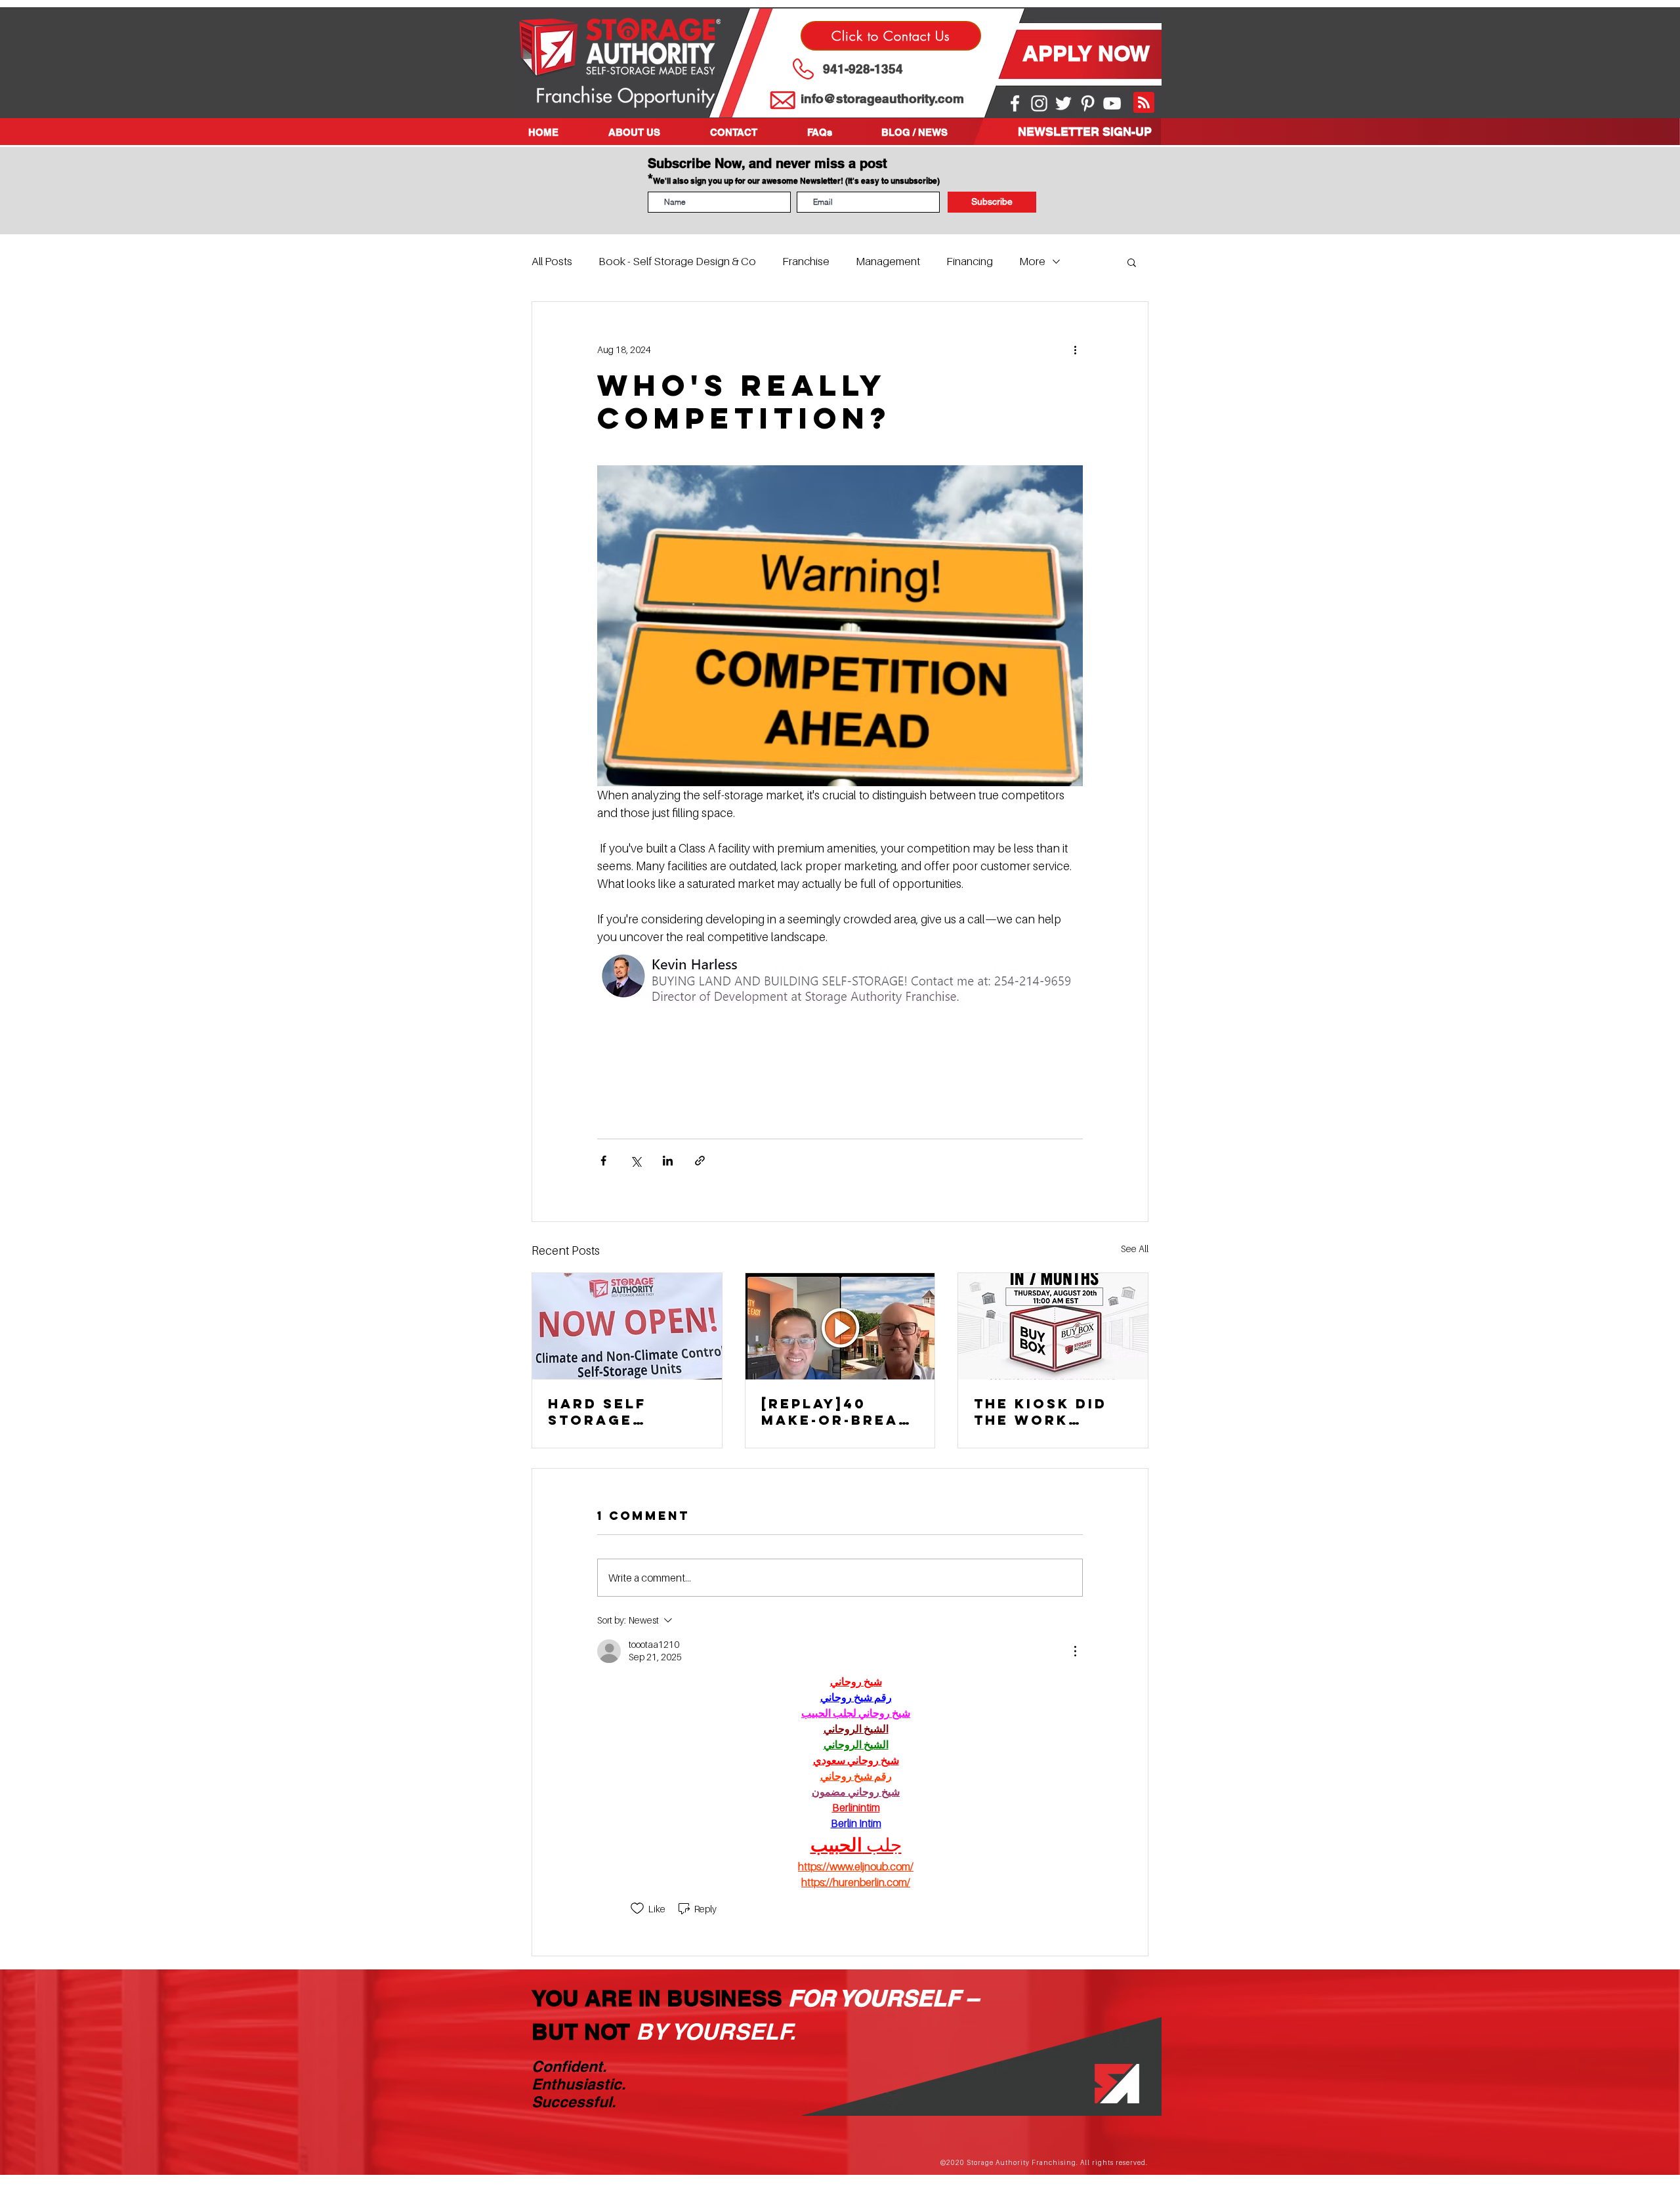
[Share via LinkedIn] (668, 1161)
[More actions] (1075, 349)
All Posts (552, 261)
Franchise (806, 261)
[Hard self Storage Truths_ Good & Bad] (627, 1326)
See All (1135, 1249)
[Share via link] (700, 1161)
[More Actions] (1075, 1651)
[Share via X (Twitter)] (636, 1161)
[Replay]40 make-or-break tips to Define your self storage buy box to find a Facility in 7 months (836, 1412)
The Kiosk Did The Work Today (1040, 1412)
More (1032, 261)
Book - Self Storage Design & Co (677, 261)
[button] (649, 132)
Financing (970, 261)
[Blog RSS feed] (1144, 103)
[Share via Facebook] (603, 1161)
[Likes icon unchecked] (637, 1908)
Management (888, 261)
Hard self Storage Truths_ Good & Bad (618, 1412)
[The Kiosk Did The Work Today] (1053, 1326)
